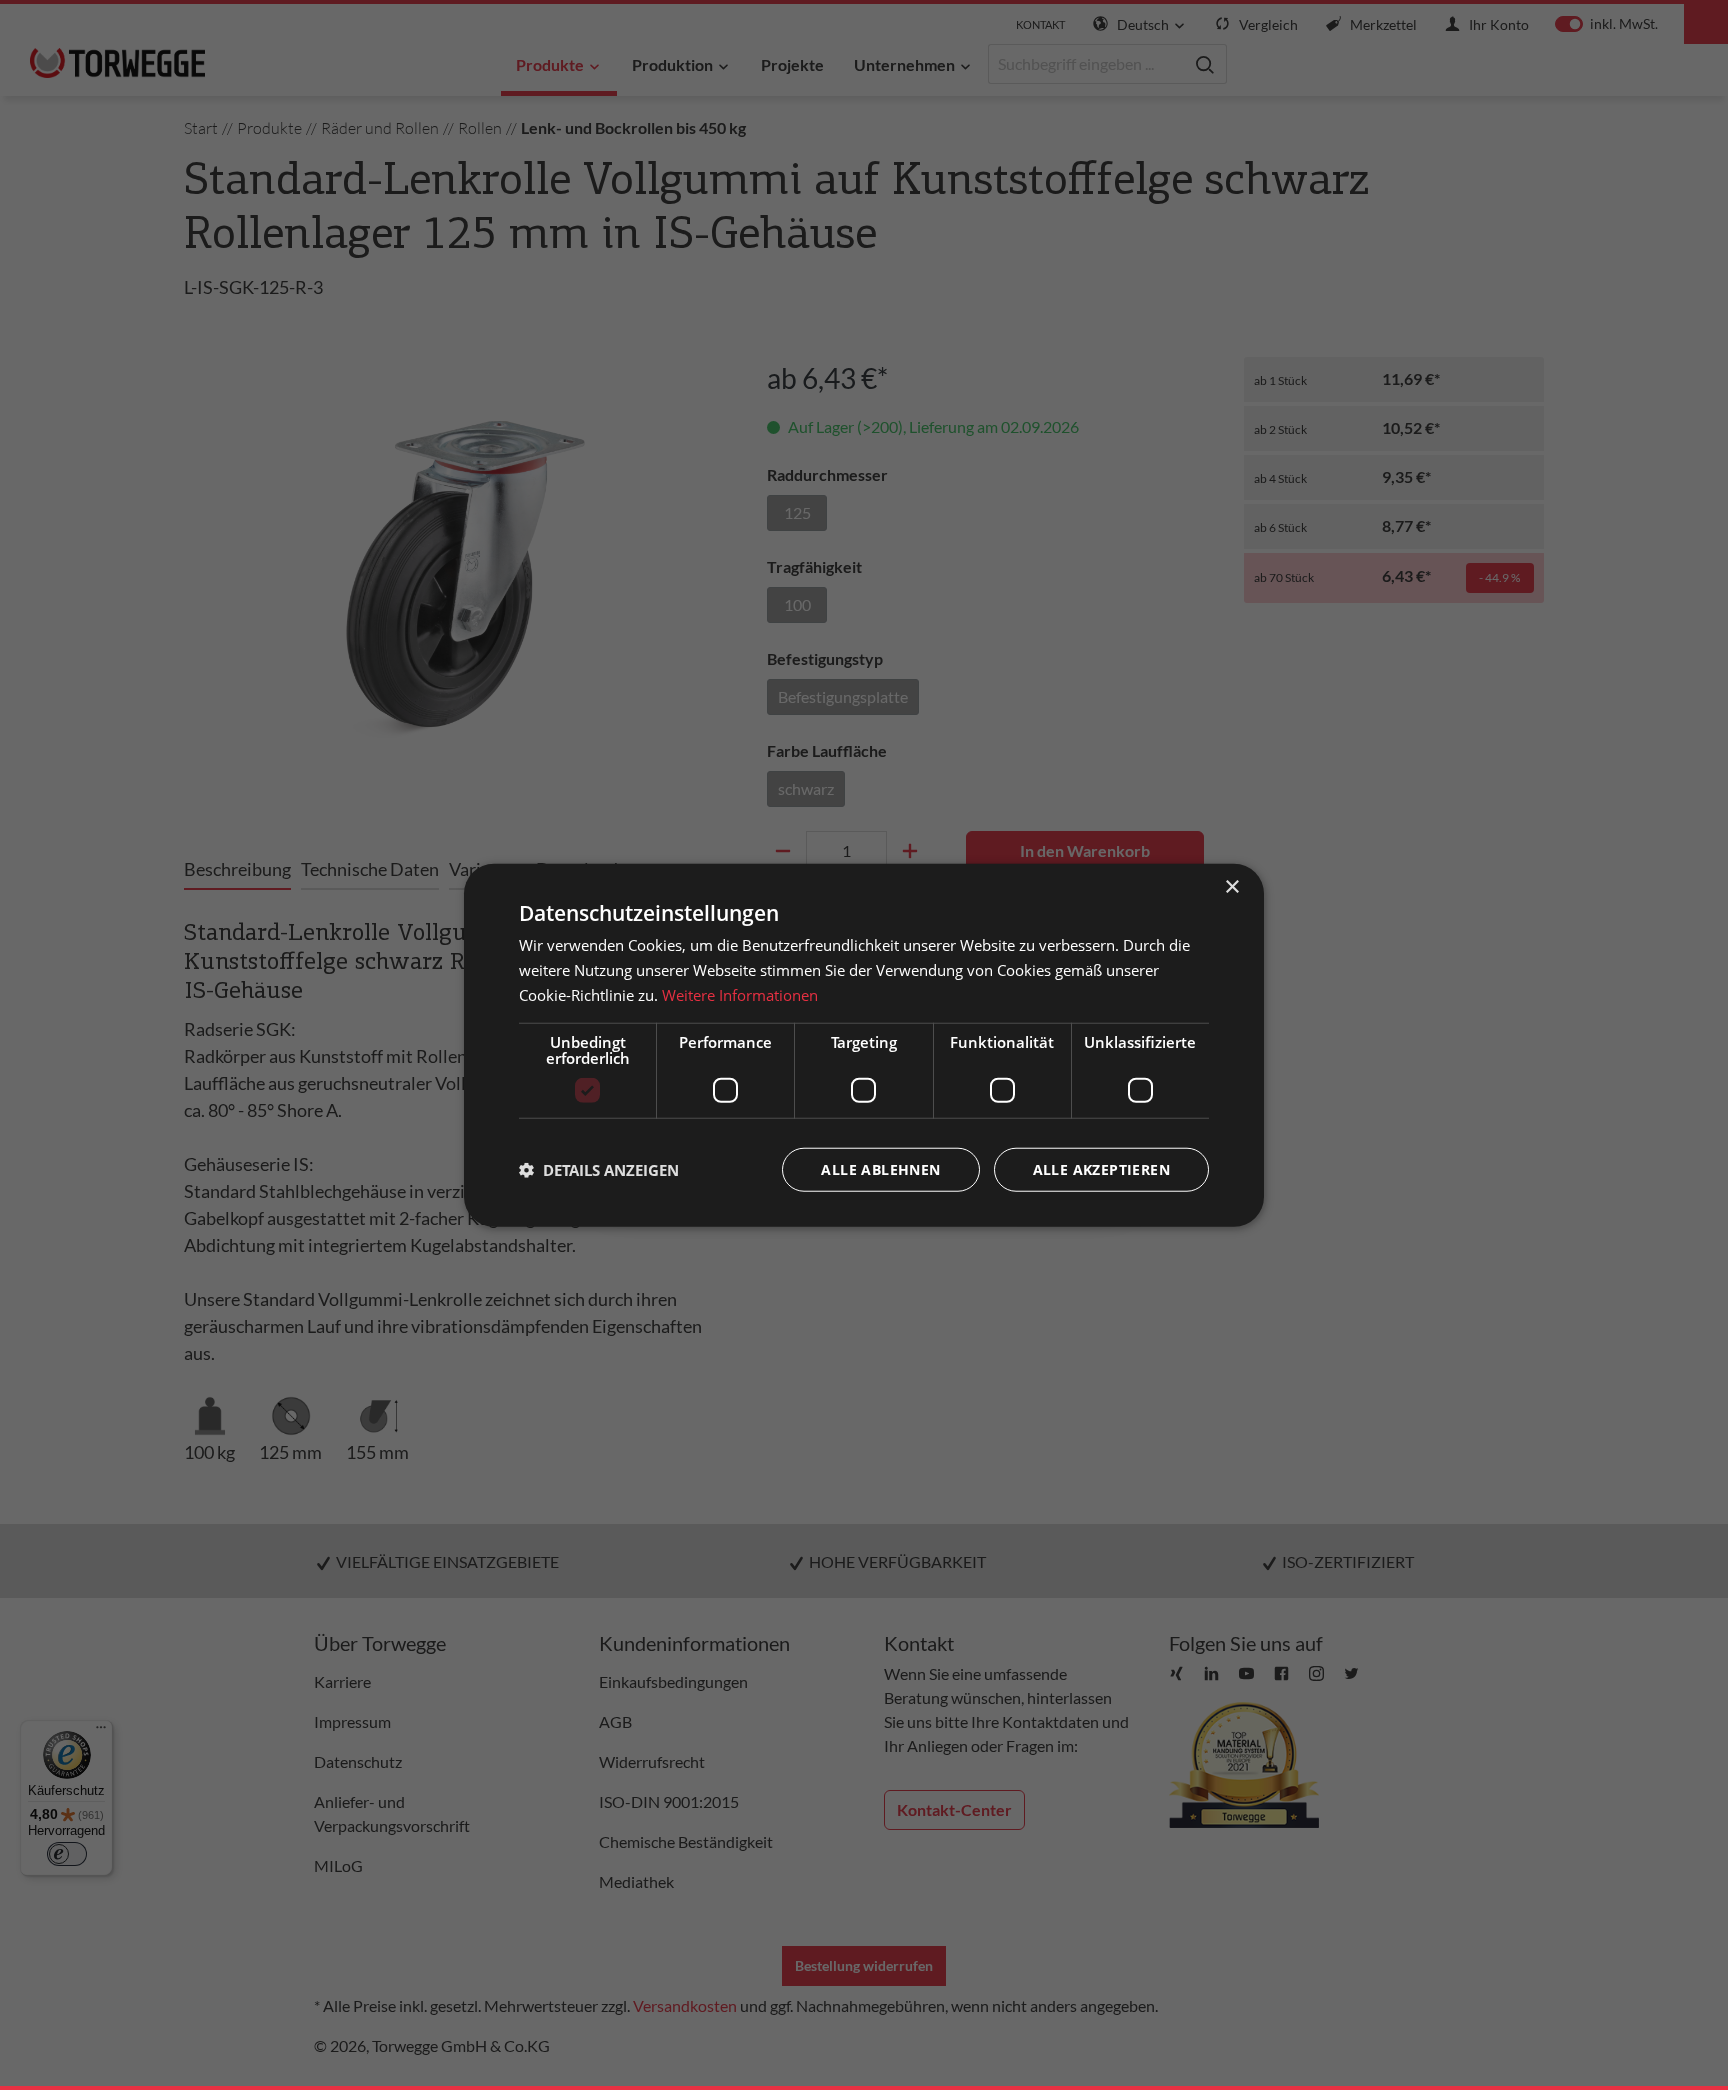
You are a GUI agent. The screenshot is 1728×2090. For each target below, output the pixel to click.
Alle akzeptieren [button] (1101, 1168)
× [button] (1231, 887)
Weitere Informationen (740, 995)
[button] (599, 1169)
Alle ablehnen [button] (880, 1168)
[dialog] (864, 1045)
